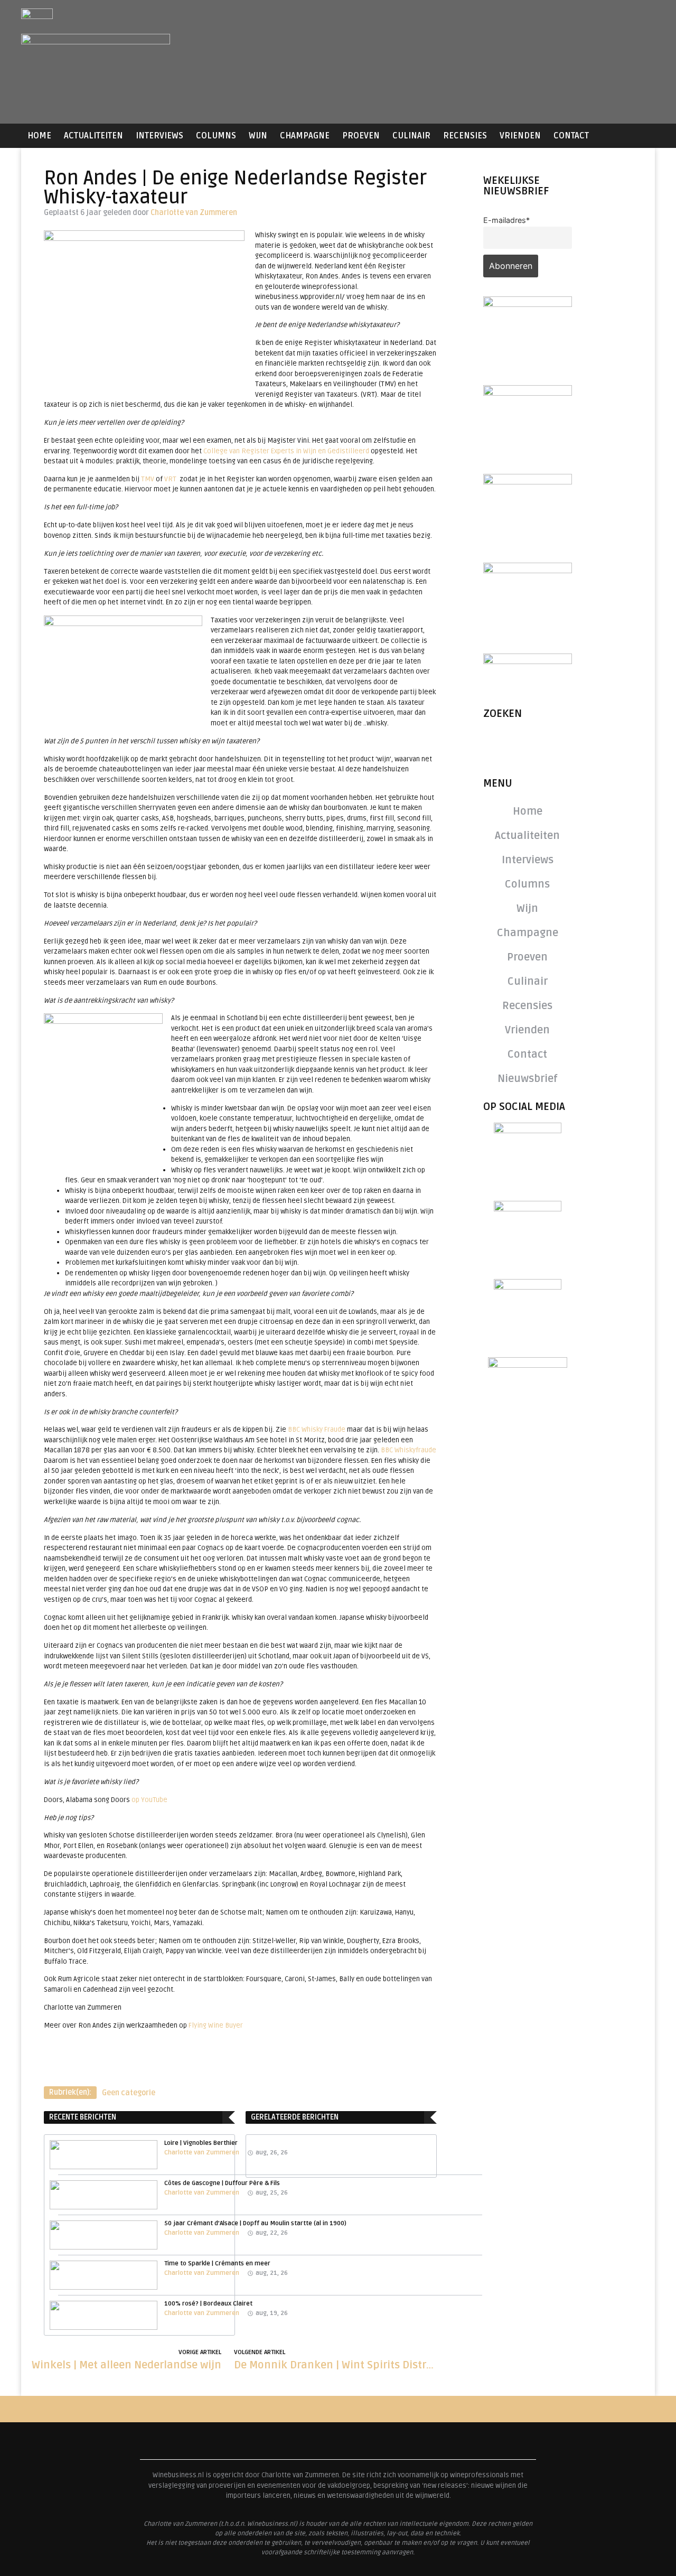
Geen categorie (129, 2093)
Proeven (361, 136)
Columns (216, 136)
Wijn (258, 136)
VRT (170, 479)
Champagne (305, 136)
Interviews (159, 136)
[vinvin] (528, 661)
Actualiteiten (93, 136)
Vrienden (520, 136)
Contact (571, 136)
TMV (148, 479)
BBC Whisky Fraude (317, 1430)
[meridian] (528, 570)
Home (39, 136)
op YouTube (149, 1800)
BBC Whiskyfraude (409, 1450)
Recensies (465, 136)
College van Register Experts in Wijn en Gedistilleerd (286, 451)
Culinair (411, 136)
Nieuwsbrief (528, 1079)
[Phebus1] (528, 481)
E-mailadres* (506, 220)
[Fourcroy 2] (528, 393)
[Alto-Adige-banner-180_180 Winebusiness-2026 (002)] (528, 304)
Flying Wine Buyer (216, 2026)
